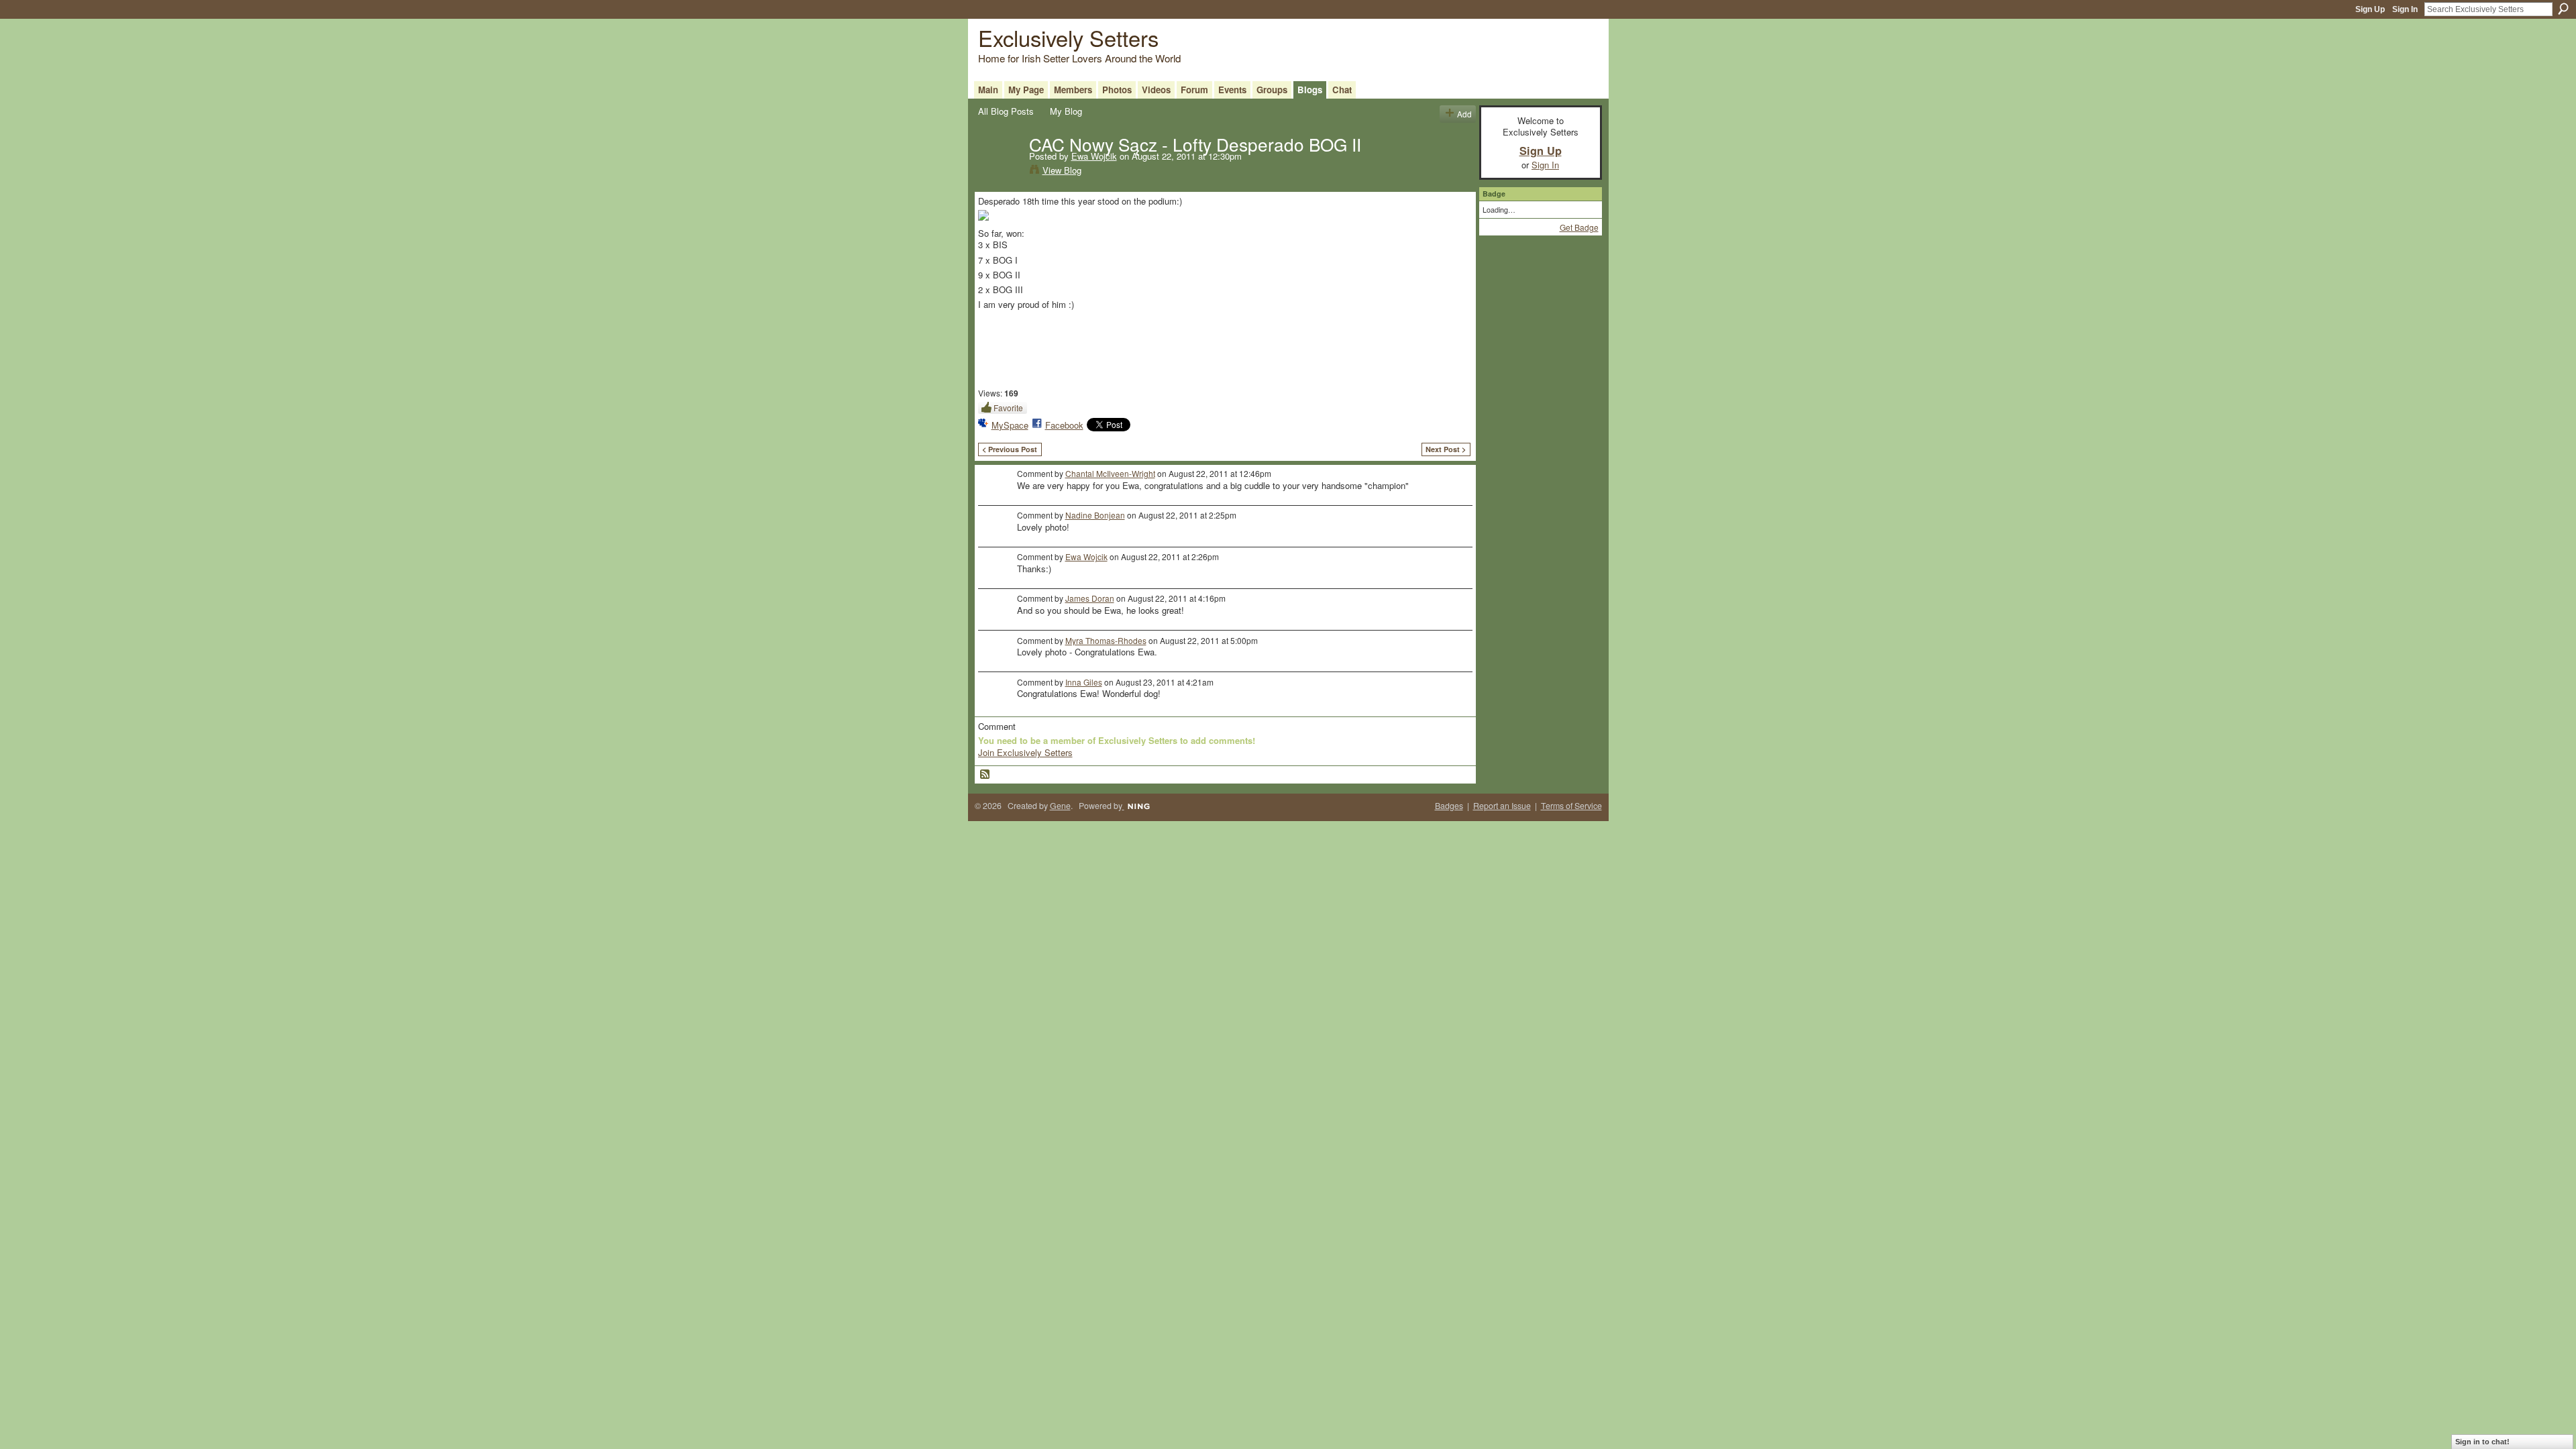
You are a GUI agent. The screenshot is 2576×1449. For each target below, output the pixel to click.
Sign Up (2370, 9)
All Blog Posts (1006, 111)
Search (2563, 9)
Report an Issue (1502, 806)
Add (1464, 114)
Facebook (1064, 425)
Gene (1060, 806)
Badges (1449, 806)
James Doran (1090, 598)
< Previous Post (1010, 449)
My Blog (1066, 111)
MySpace (1010, 425)
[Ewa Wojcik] (1000, 172)
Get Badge (1579, 227)
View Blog (1062, 170)
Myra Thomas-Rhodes (1106, 640)
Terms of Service (1571, 806)
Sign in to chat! (2482, 1442)
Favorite (1008, 408)
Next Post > (1446, 449)
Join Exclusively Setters (1025, 752)
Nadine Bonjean (1095, 515)
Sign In (2405, 9)
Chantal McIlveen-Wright (1110, 473)
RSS (985, 775)
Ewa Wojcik (1094, 156)
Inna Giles (1084, 682)
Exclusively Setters (1068, 37)
